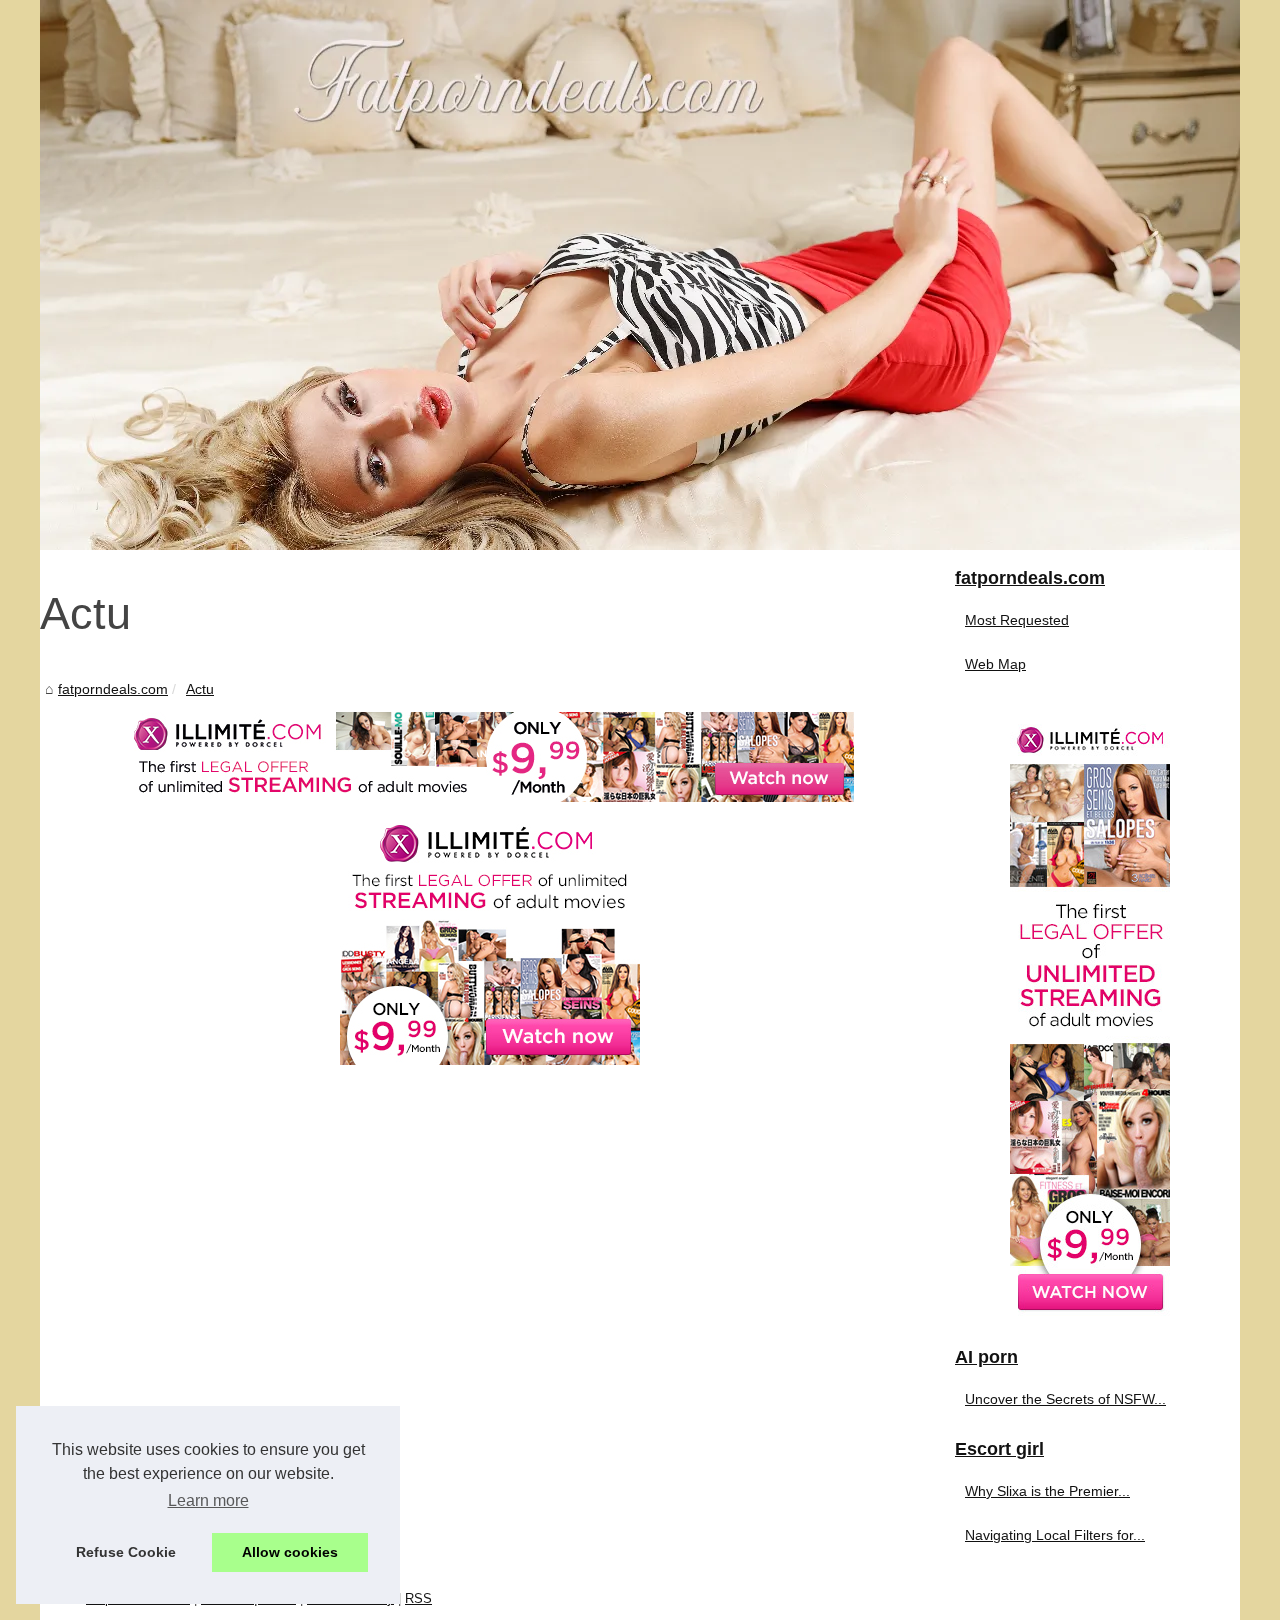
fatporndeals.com (113, 689)
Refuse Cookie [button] (126, 1552)
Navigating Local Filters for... (1055, 1535)
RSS (418, 1598)
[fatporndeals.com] (640, 275)
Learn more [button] (208, 1500)
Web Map (995, 664)
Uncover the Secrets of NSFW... (1065, 1399)
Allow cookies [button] (290, 1552)
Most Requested (1017, 620)
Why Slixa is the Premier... (1047, 1491)
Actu (200, 689)
